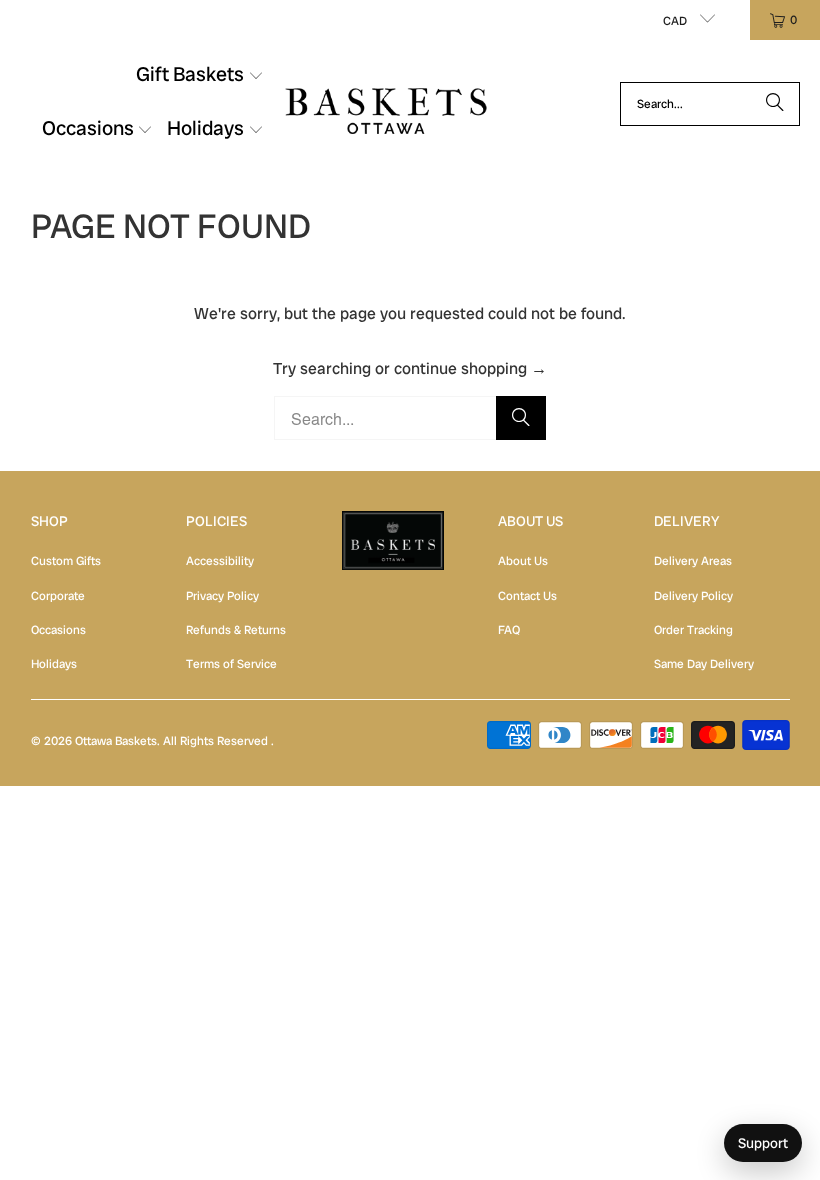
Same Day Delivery (704, 664)
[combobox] (710, 104)
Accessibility (220, 561)
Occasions (58, 630)
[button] (200, 77)
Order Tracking (693, 630)
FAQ (509, 630)
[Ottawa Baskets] (386, 103)
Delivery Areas (693, 561)
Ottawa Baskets (116, 741)
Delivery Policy (693, 596)
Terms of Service (231, 664)
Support (763, 1143)
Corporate (58, 596)
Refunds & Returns (236, 630)
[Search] (775, 104)
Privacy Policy (222, 596)
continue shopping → (470, 368)
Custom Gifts (66, 561)
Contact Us (527, 596)
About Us (523, 561)
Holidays (54, 664)
